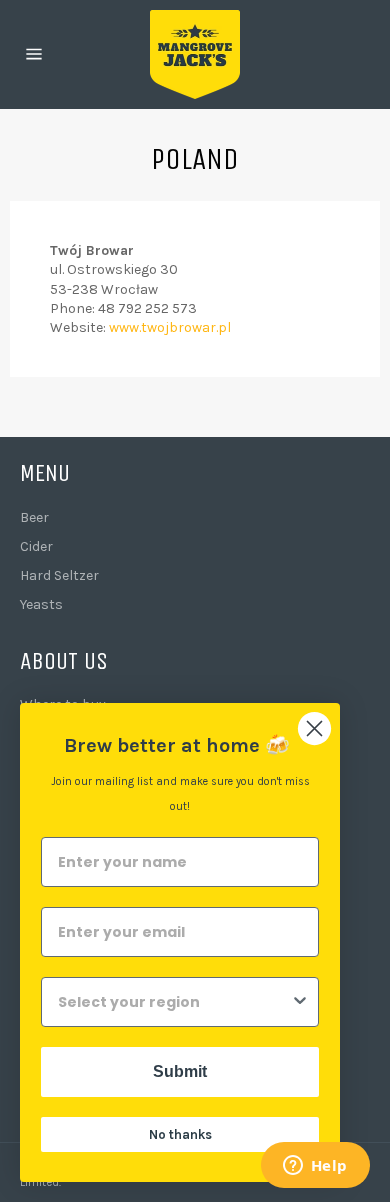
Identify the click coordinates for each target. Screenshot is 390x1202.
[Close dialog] (314, 728)
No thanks (180, 1134)
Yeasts (41, 604)
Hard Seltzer (59, 575)
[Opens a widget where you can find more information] (315, 1167)
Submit (180, 1071)
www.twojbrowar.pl (170, 327)
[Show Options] (300, 1002)
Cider (36, 546)
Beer (34, 517)
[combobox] (174, 1002)
